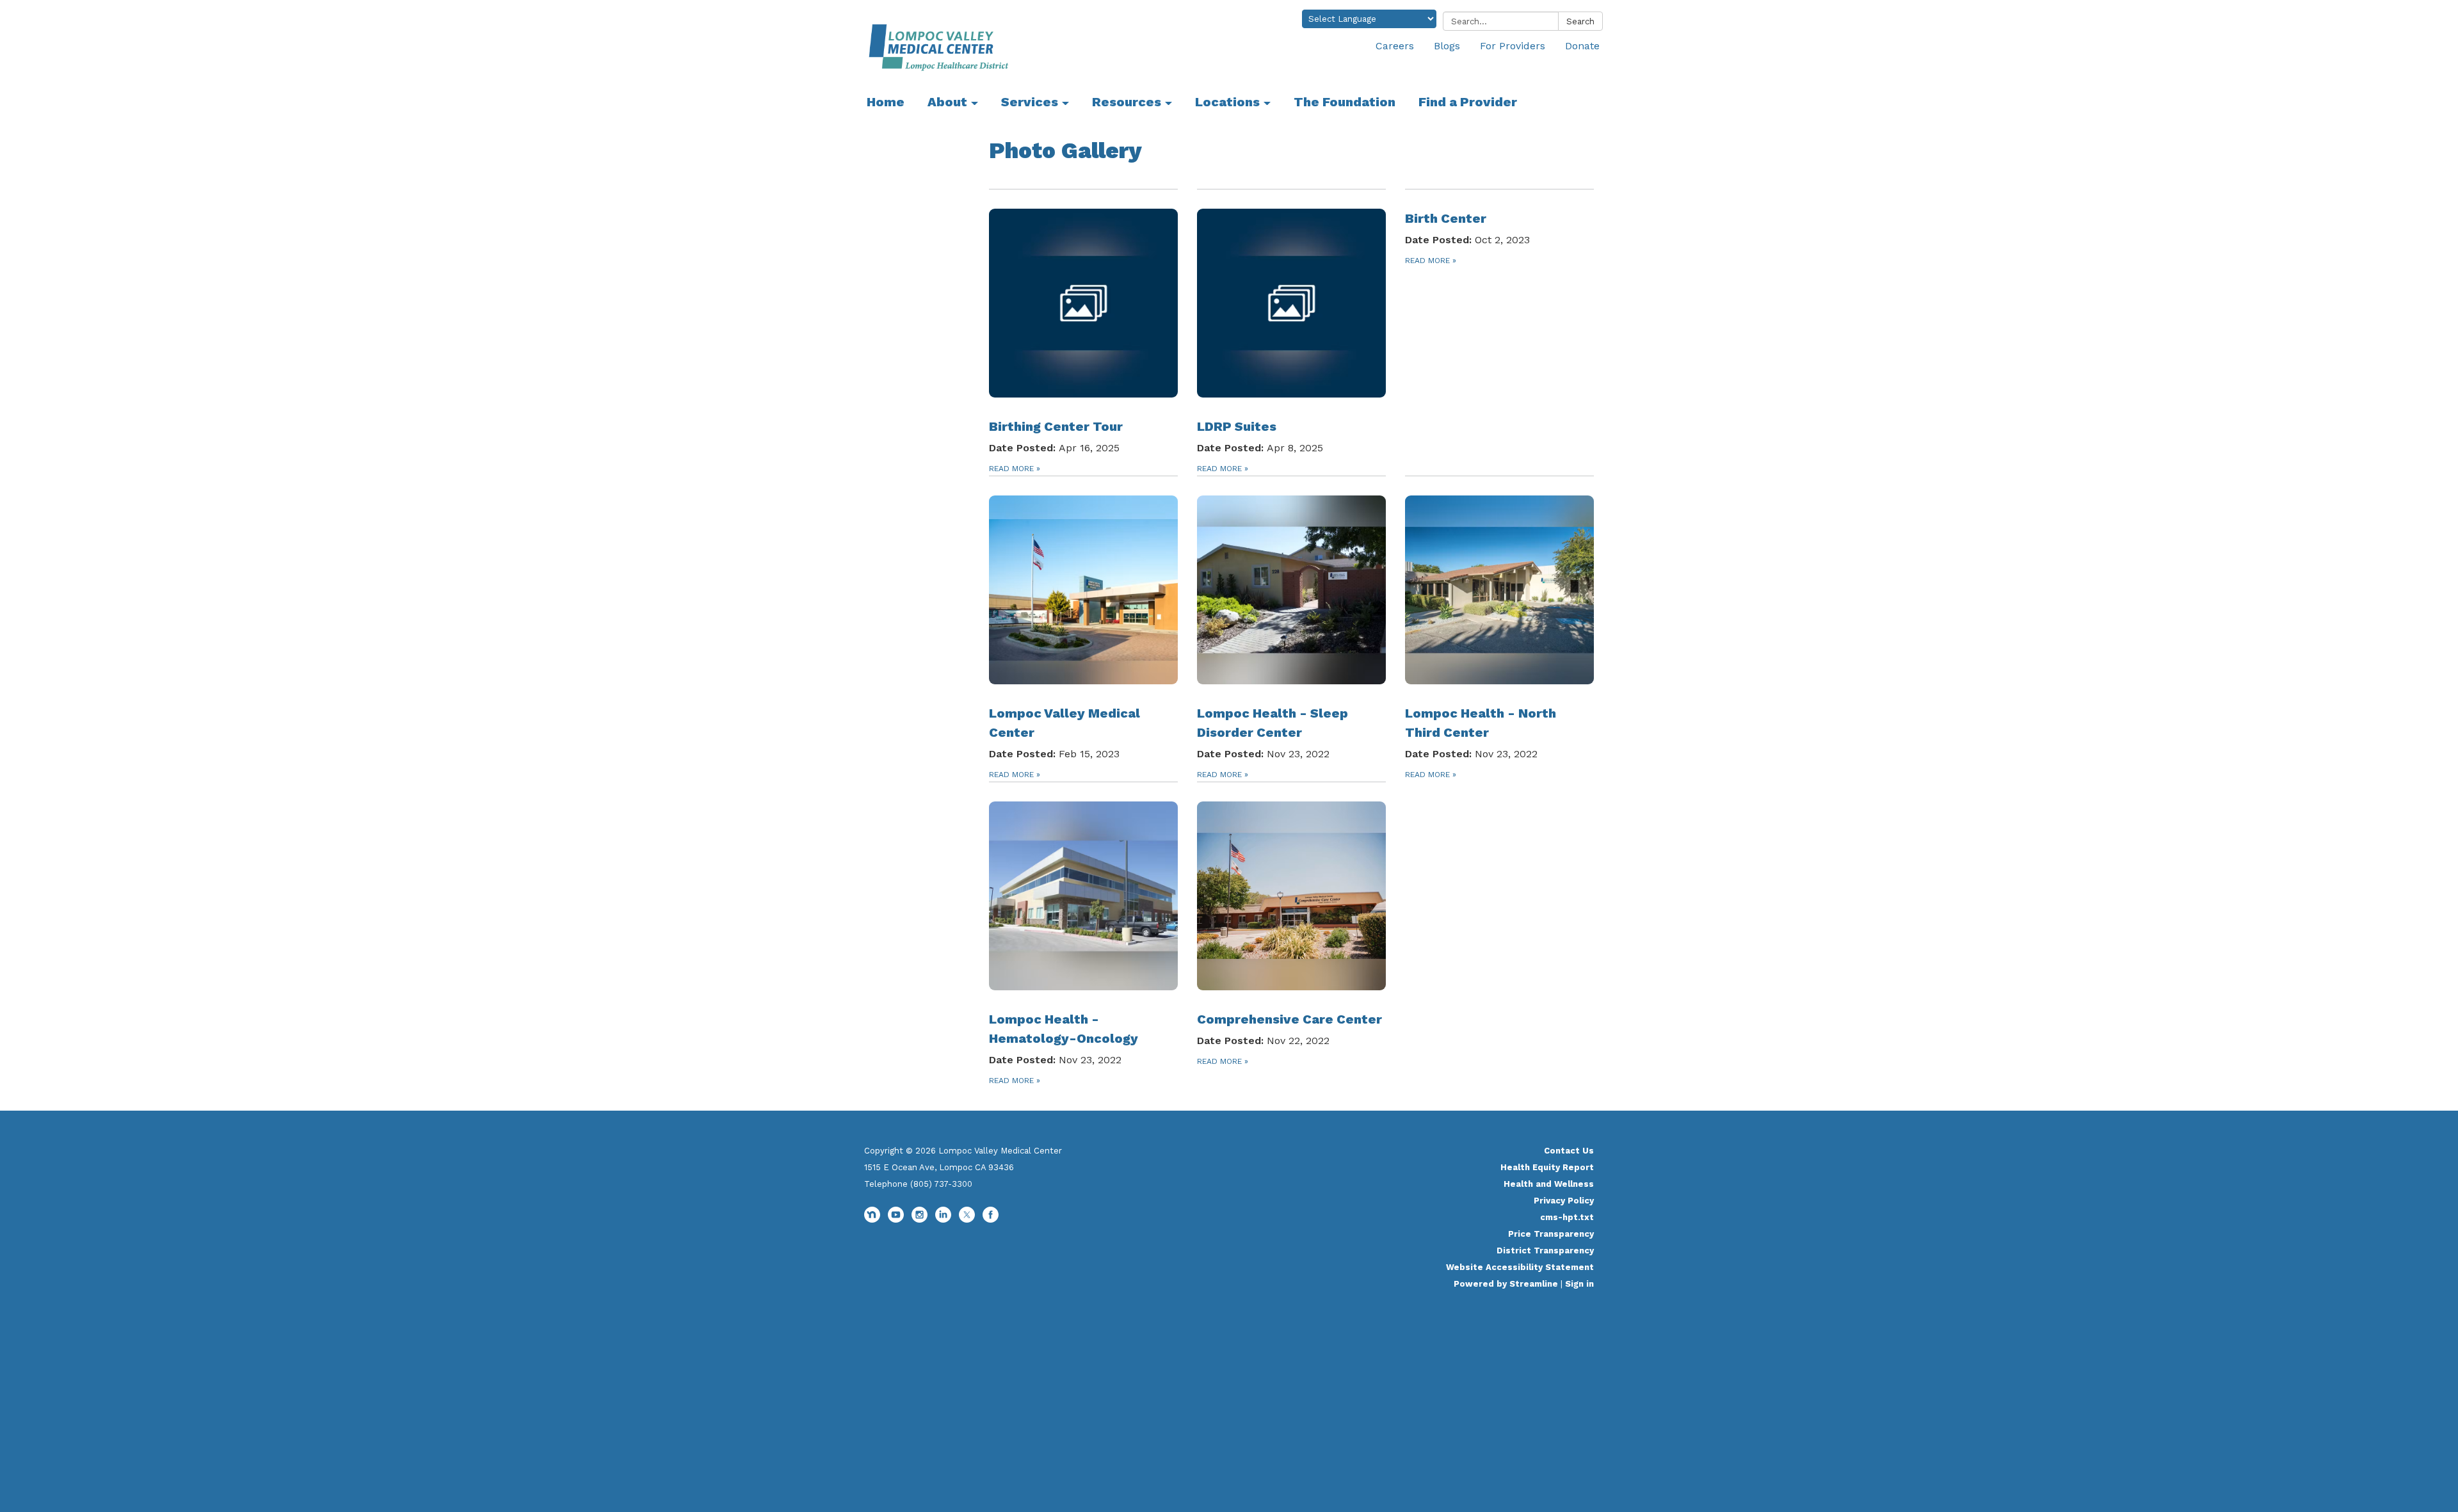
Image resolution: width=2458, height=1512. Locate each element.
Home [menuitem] (886, 102)
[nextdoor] (872, 1220)
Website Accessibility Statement (1520, 1267)
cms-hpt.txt (1567, 1217)
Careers (1395, 46)
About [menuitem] (947, 102)
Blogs (1447, 46)
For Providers (1513, 46)
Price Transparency (1551, 1234)
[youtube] (896, 1220)
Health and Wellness (1549, 1184)
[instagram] (920, 1220)
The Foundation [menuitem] (1345, 102)
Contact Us (1569, 1151)
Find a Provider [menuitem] (1468, 102)
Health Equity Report (1547, 1167)
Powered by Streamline (1506, 1284)
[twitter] (967, 1220)
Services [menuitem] (1030, 102)
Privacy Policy (1564, 1201)
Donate (1582, 46)
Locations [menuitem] (1227, 102)
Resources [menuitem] (1127, 102)
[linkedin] (943, 1220)
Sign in (1579, 1284)
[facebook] (991, 1220)
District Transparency (1545, 1251)
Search (1580, 21)
